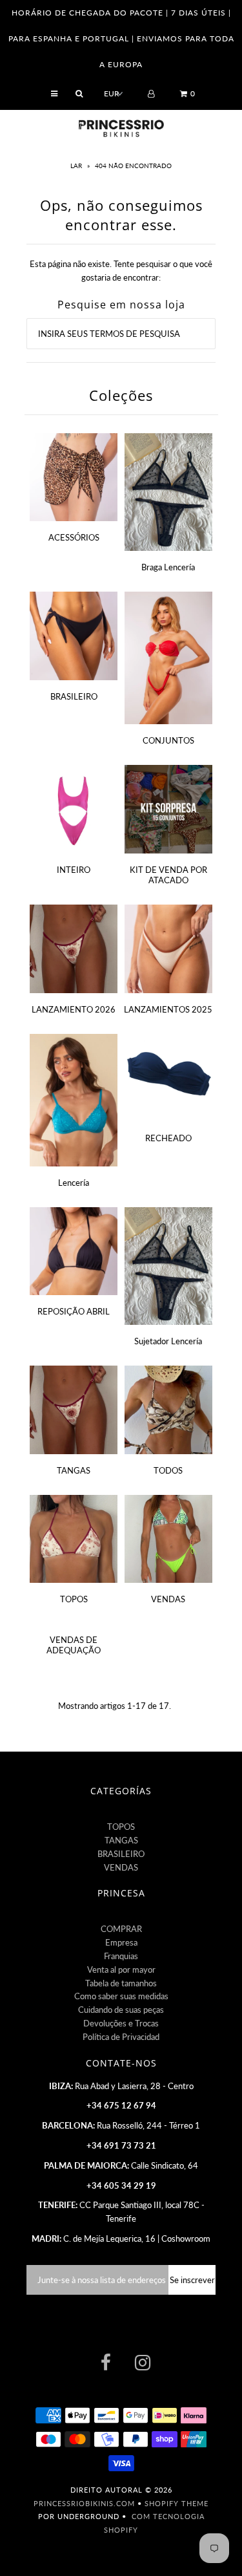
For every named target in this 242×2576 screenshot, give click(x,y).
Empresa (121, 1942)
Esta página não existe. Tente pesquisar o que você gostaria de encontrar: (121, 271)
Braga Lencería (168, 567)
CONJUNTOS (168, 740)
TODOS (168, 1470)
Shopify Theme (176, 2503)
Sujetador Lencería (168, 1341)
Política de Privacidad (121, 2037)
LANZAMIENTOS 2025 (168, 1009)
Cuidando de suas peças (121, 2010)
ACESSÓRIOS (74, 537)
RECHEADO (168, 1138)
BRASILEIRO (74, 696)
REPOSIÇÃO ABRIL (74, 1311)
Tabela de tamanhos (121, 1983)
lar (77, 166)
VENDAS (168, 1599)
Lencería (74, 1183)
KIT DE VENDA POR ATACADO (168, 875)
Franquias (121, 1956)
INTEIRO (74, 870)
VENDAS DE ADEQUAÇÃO (74, 1645)
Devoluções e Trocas (121, 2023)
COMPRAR (121, 1929)
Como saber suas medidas (121, 1996)
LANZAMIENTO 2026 (74, 1009)
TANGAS (74, 1470)
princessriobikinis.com (84, 2503)
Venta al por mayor (121, 1970)
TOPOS (74, 1599)
